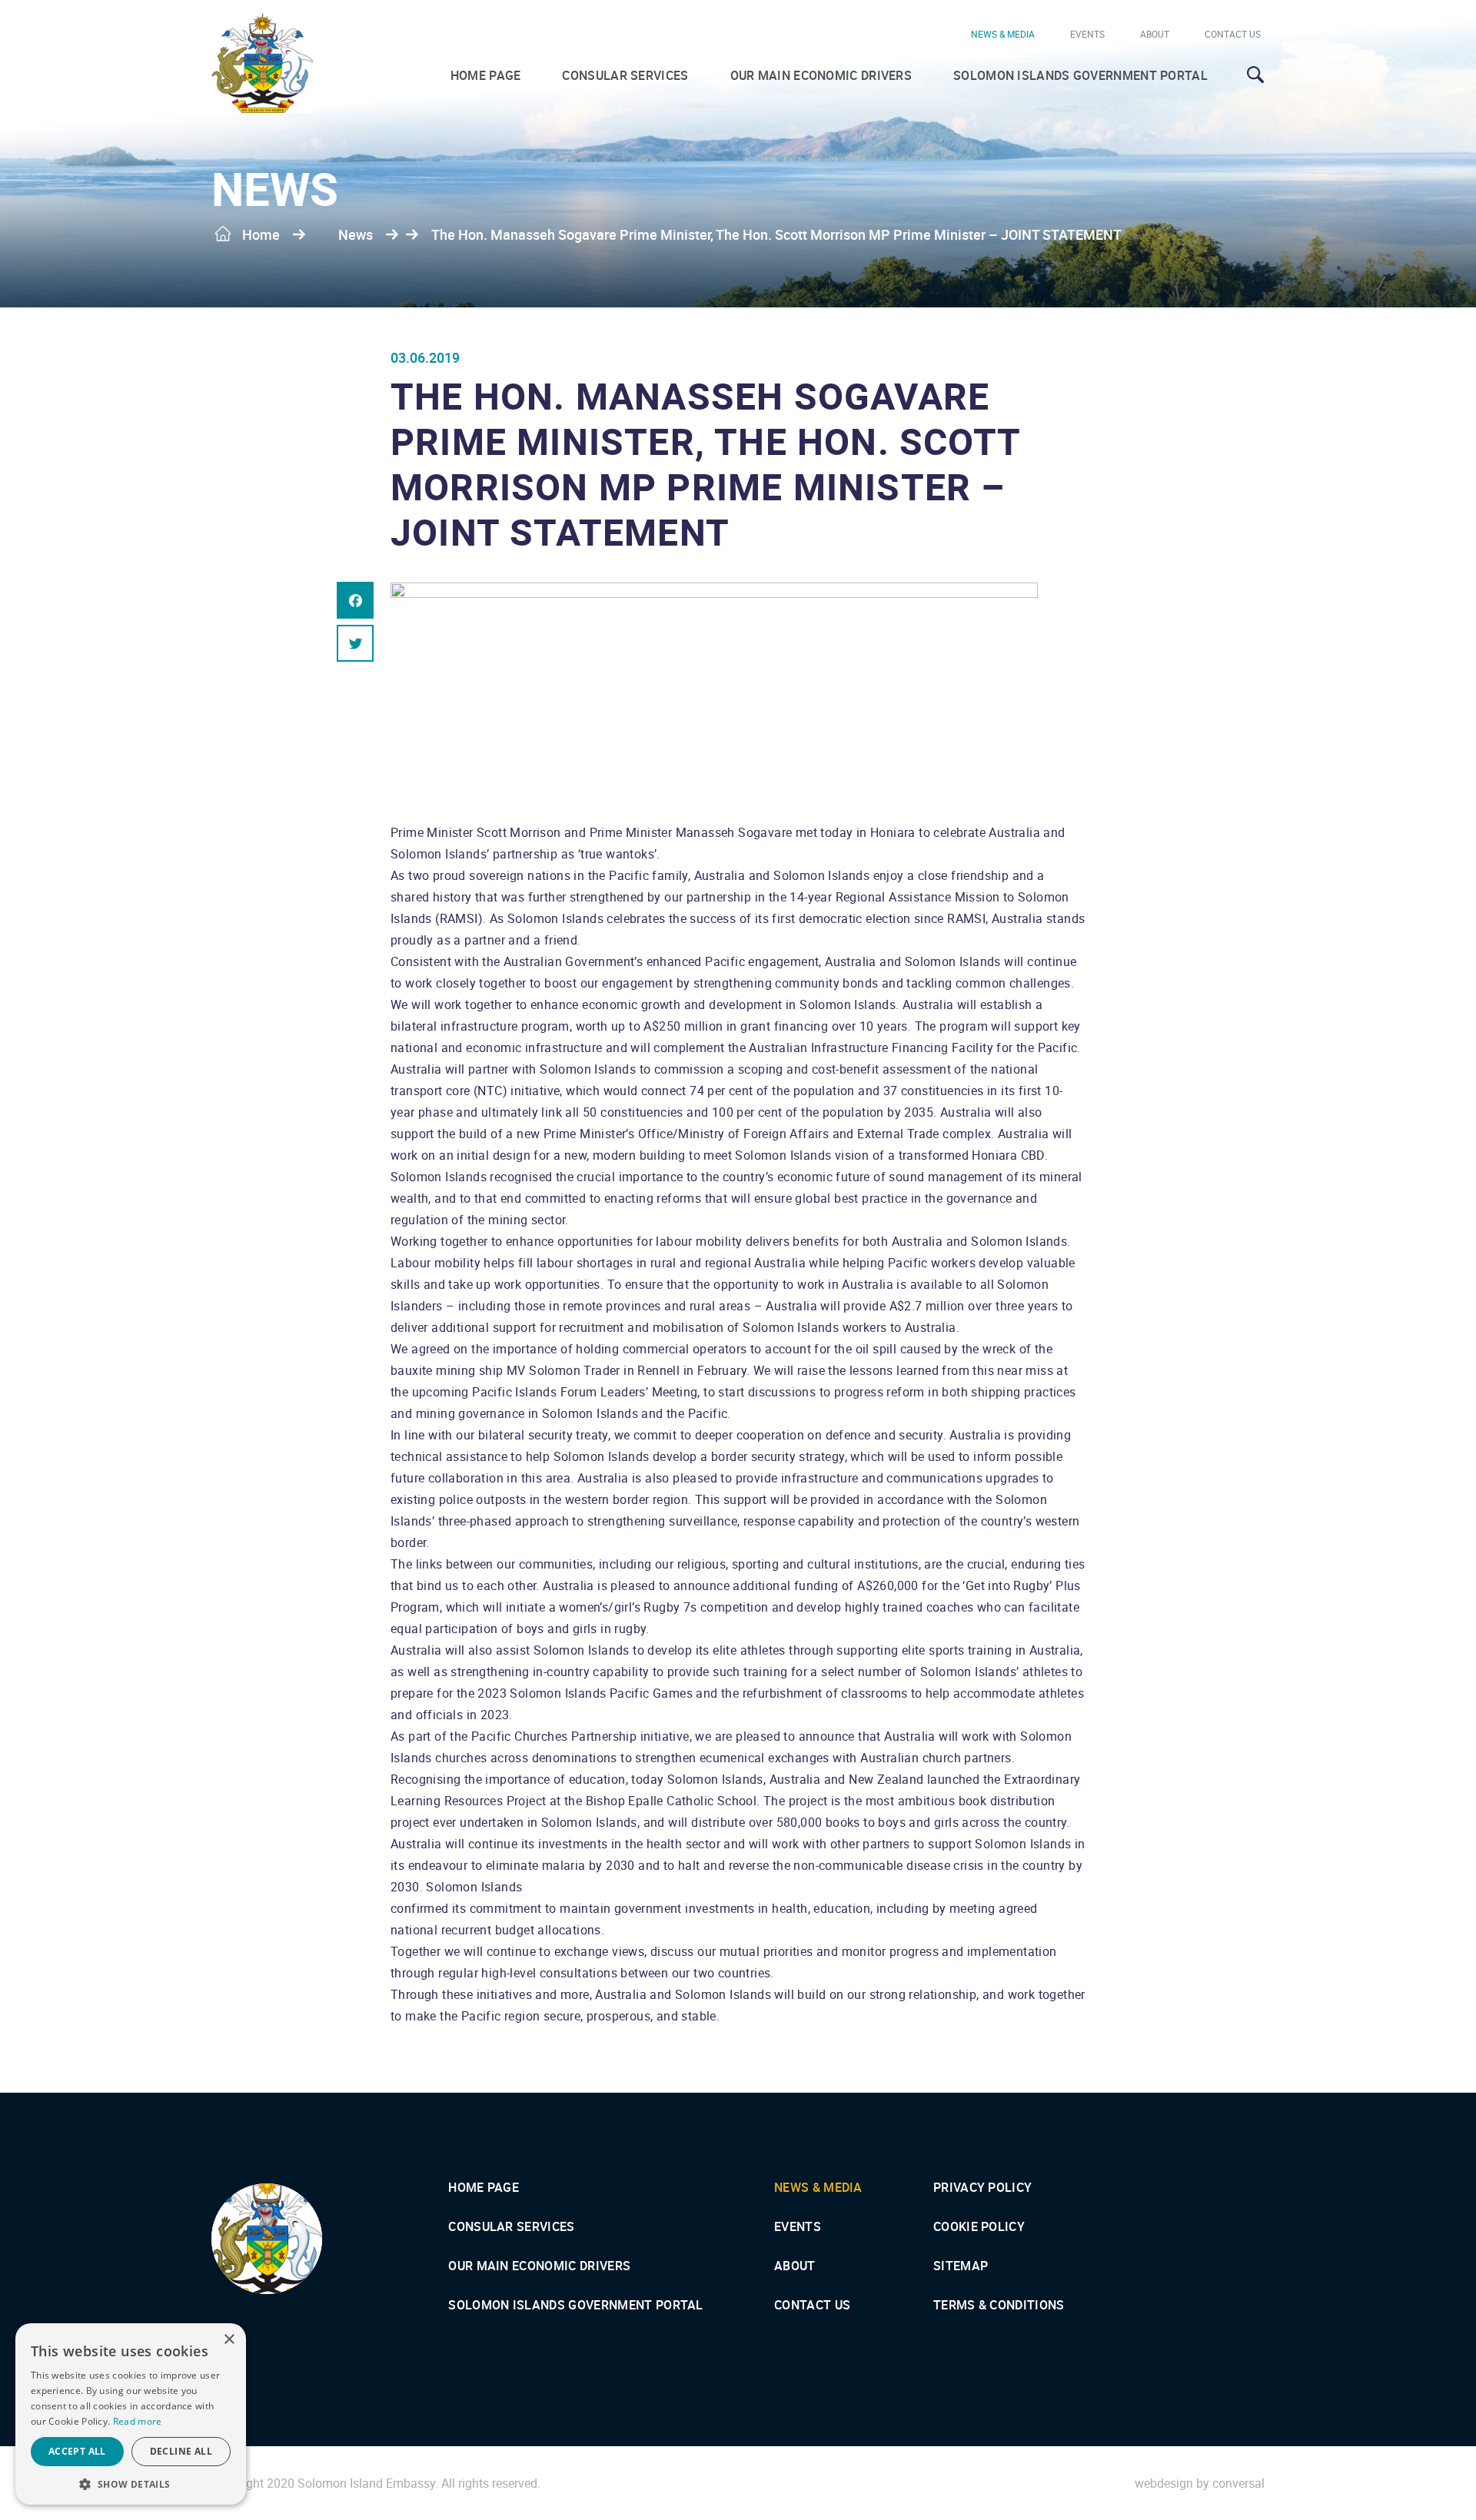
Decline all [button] (181, 2451)
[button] (131, 2483)
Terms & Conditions (999, 2305)
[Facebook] (355, 600)
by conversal (1200, 2483)
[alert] (131, 2414)
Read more (138, 2421)
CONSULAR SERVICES (625, 75)
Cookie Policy (979, 2226)
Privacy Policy (982, 2187)
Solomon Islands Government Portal (1080, 75)
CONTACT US (1233, 34)
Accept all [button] (77, 2451)
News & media (1003, 34)
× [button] (229, 2340)
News (356, 234)
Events (1087, 34)
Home (261, 234)
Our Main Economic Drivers (821, 75)
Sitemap (961, 2266)
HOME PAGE (486, 75)
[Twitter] (355, 643)
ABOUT (1155, 34)
